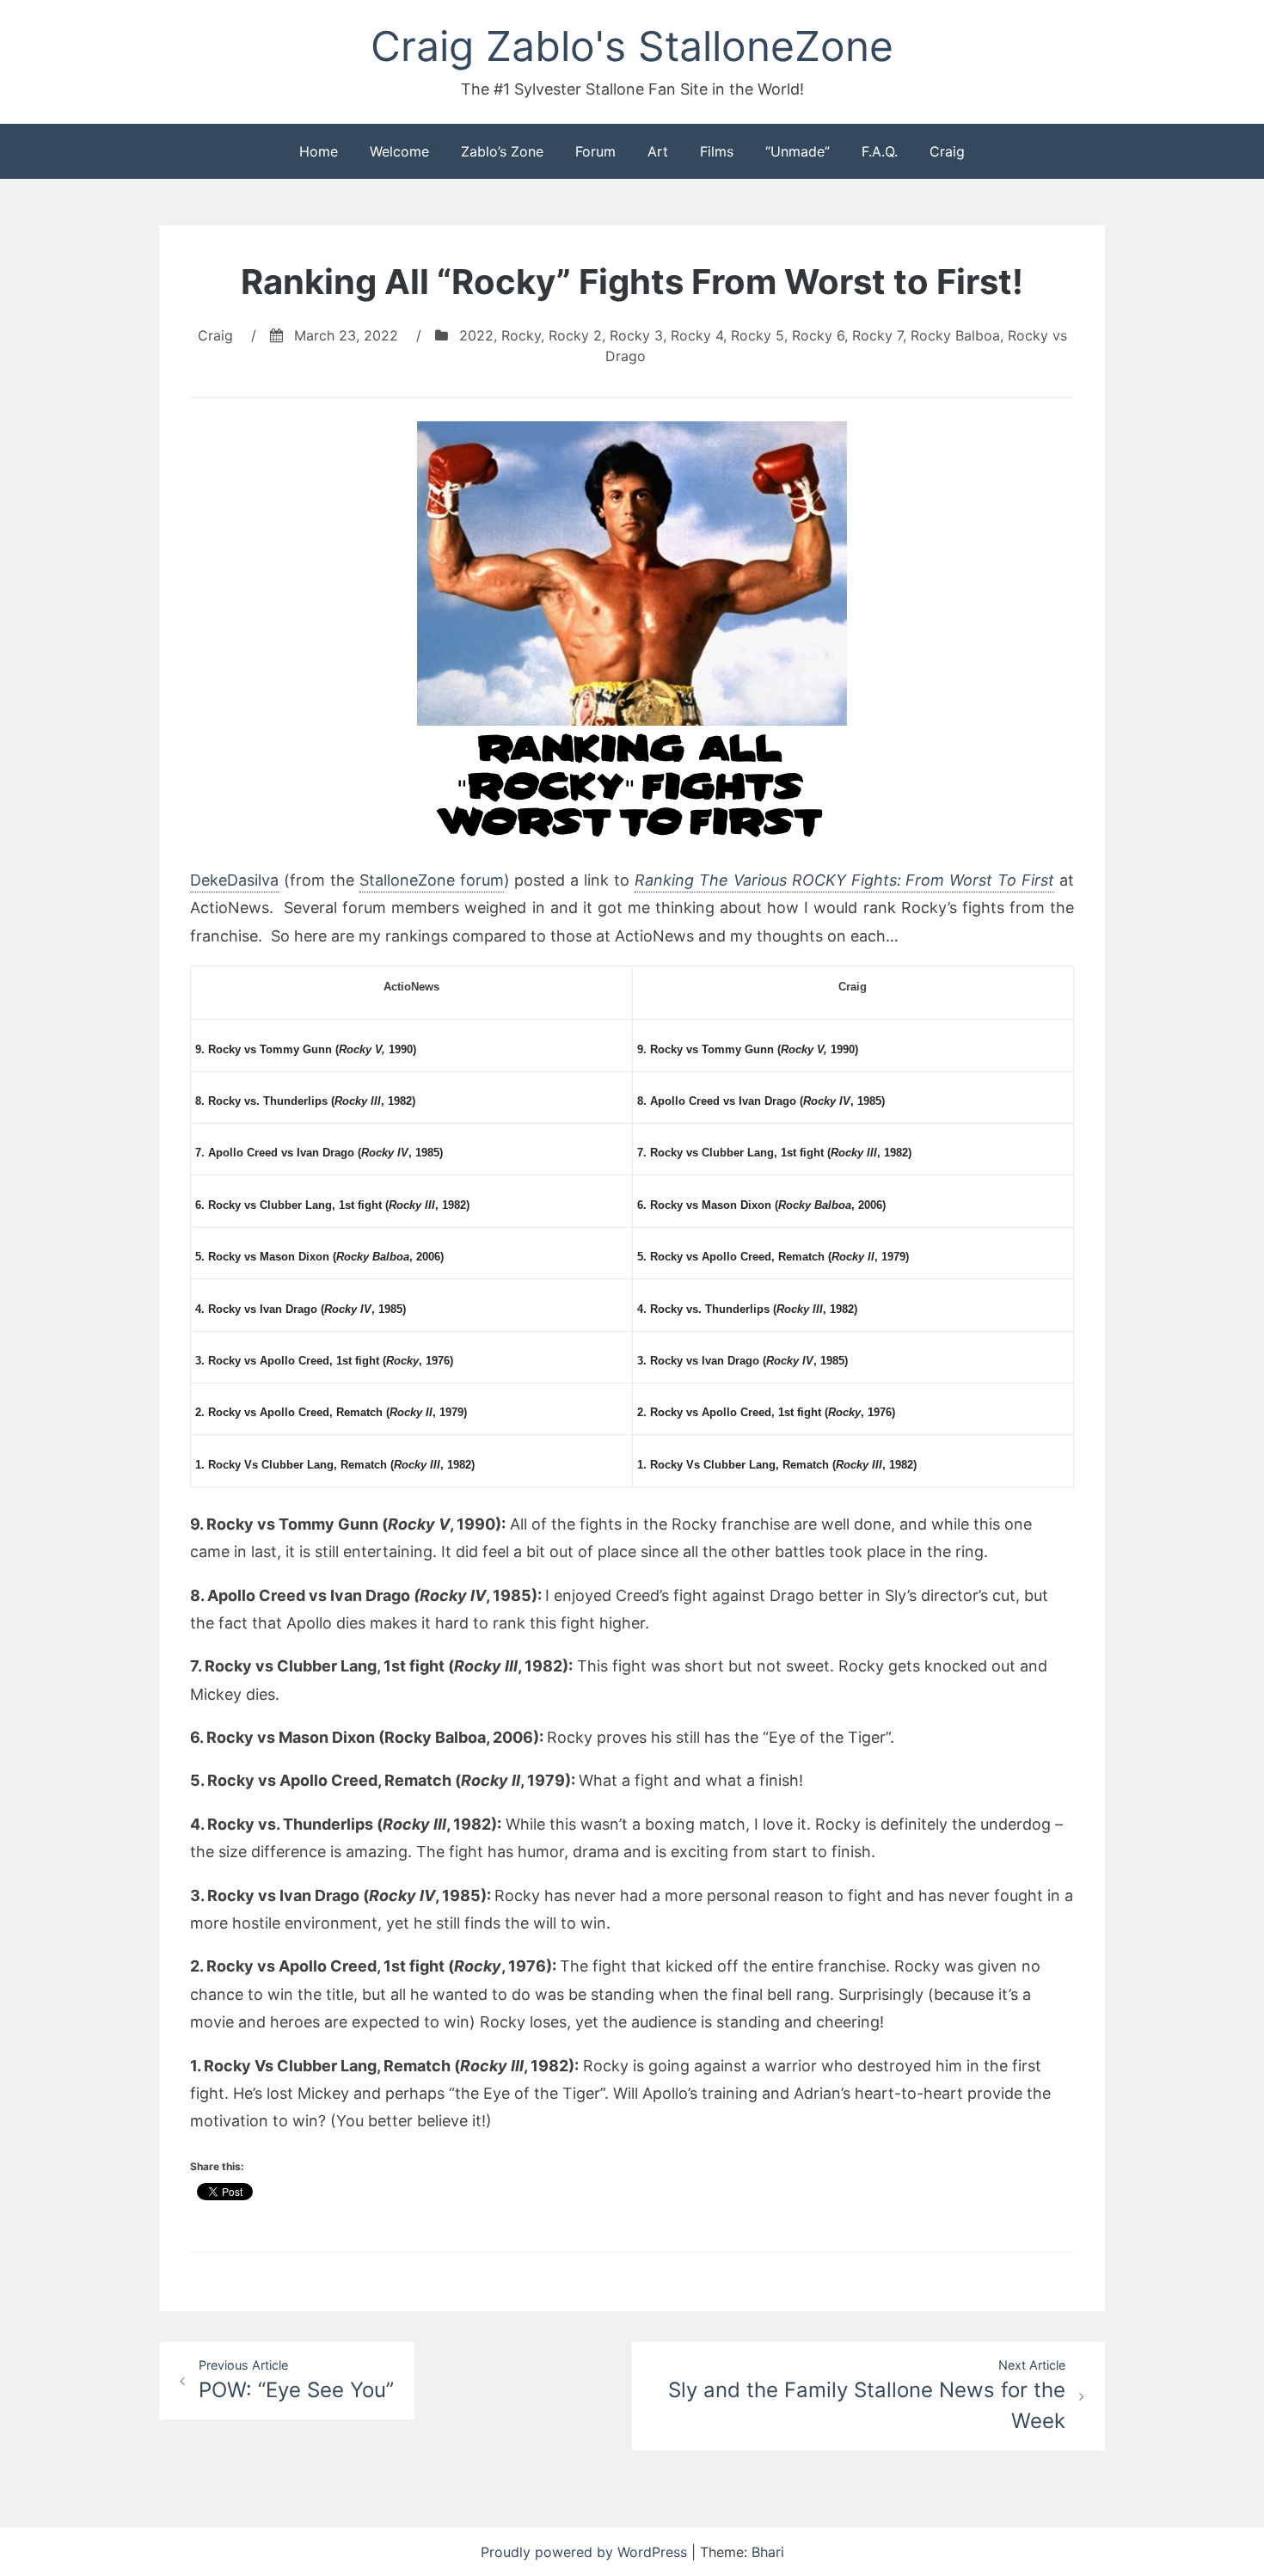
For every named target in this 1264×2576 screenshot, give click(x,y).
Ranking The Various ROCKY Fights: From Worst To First (844, 880)
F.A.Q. (880, 151)
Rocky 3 (636, 335)
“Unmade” (798, 151)
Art (658, 151)
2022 (476, 335)
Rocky (521, 335)
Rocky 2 (575, 335)
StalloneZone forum (432, 880)
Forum (595, 151)
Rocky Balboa (955, 335)
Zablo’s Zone (502, 151)
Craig (947, 151)
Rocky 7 (877, 335)
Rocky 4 (697, 335)
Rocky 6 (818, 335)
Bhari (768, 2552)
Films (717, 151)
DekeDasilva (234, 880)
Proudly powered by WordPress (586, 2552)
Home (319, 151)
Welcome (399, 151)
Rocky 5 (758, 335)
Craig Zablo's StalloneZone (632, 46)
